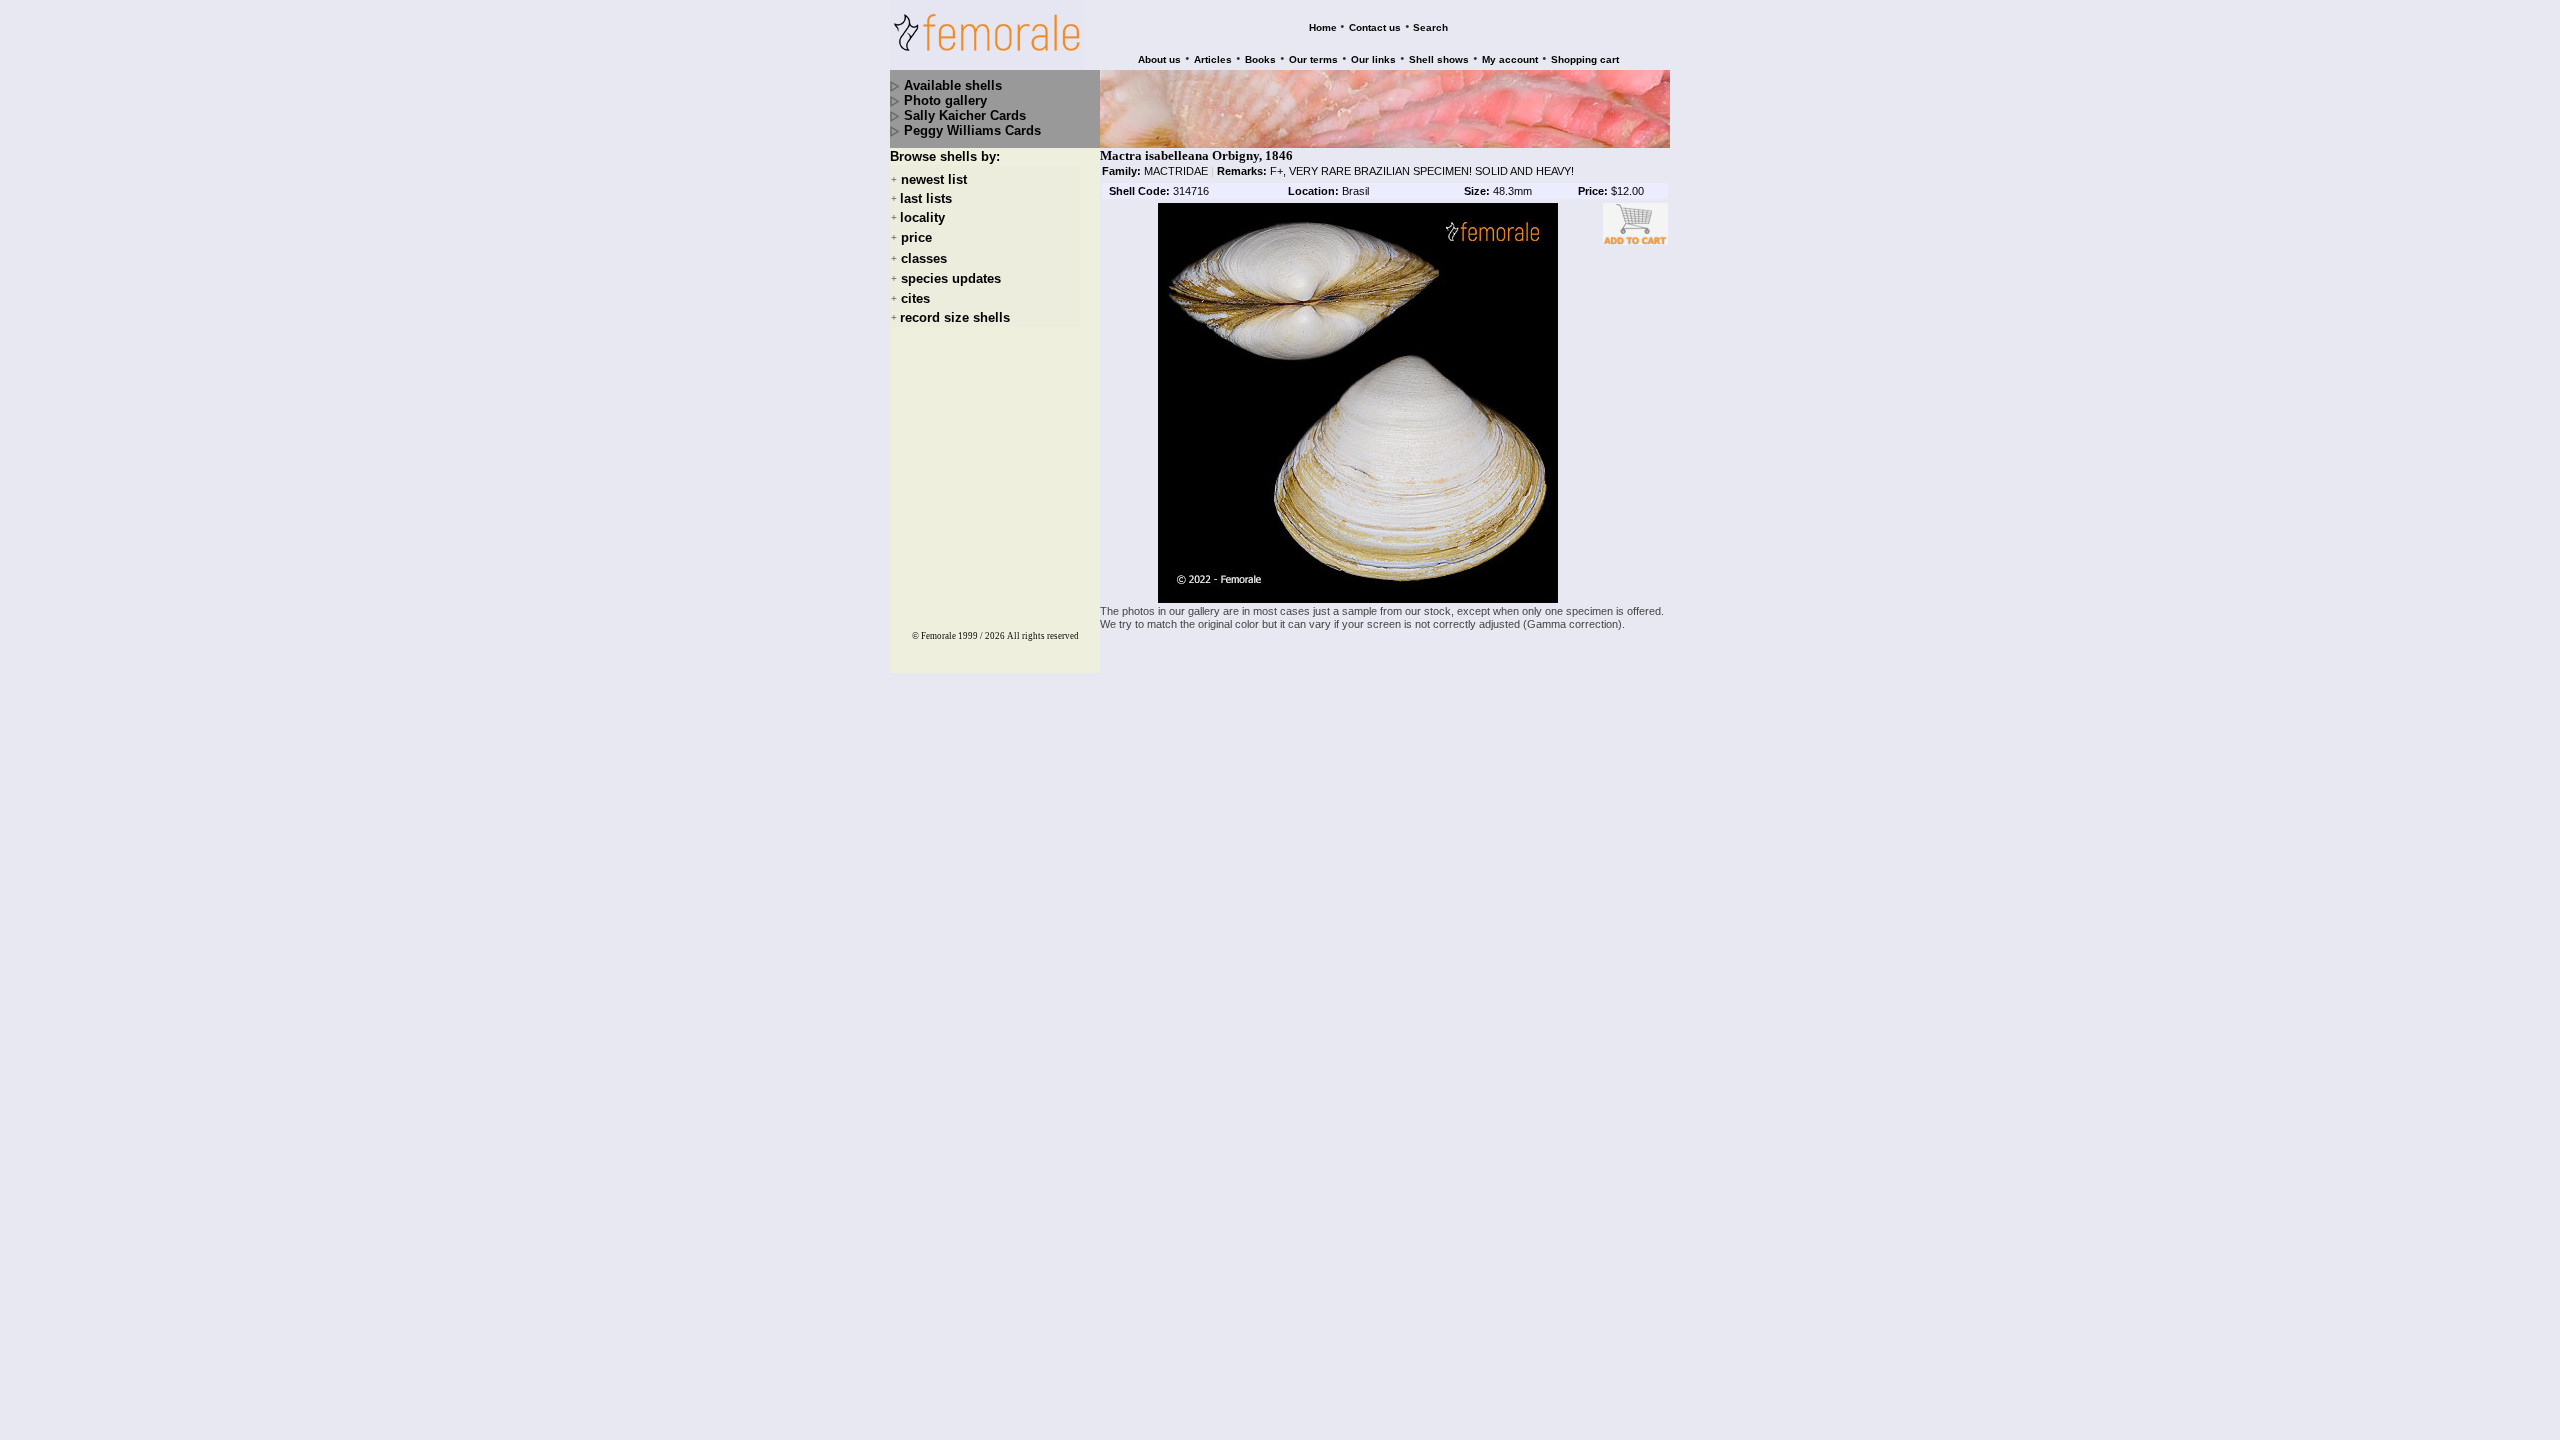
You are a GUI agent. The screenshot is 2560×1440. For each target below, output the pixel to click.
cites (915, 298)
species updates (951, 278)
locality (922, 217)
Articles (1213, 59)
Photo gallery (945, 100)
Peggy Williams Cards (972, 130)
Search (1430, 27)
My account (1510, 59)
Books (1260, 59)
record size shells (955, 317)
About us (1159, 59)
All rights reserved (1043, 636)
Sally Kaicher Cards (965, 115)
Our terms (1313, 59)
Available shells (953, 85)
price (916, 238)
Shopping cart (1585, 59)
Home (1323, 27)
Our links (1373, 59)
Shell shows (1439, 59)
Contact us (1375, 27)
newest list (934, 179)
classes (924, 258)
